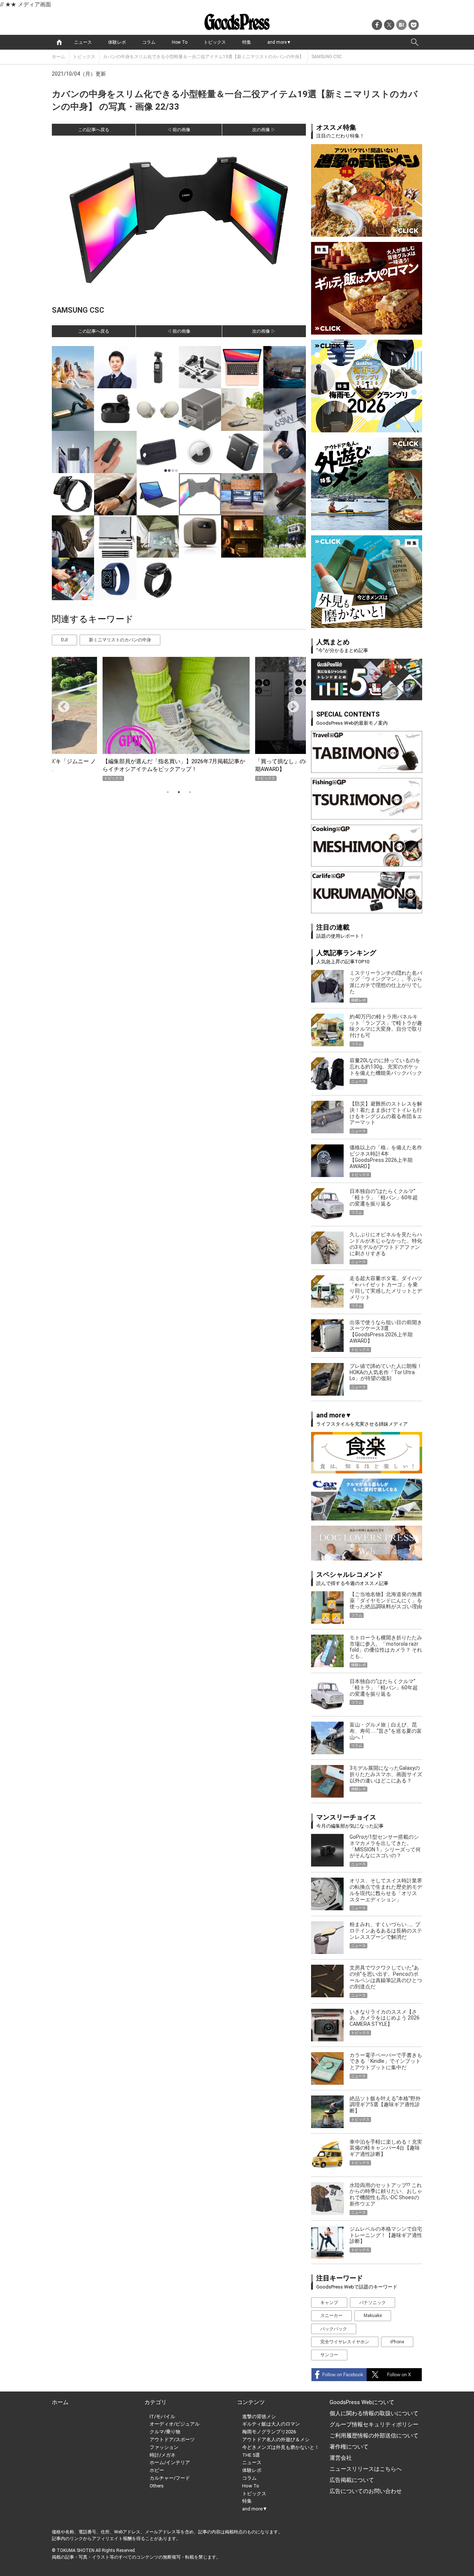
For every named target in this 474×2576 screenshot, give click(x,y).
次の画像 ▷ (264, 130)
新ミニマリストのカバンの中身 (120, 640)
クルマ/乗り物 (165, 2432)
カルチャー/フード (170, 2478)
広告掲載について (352, 2480)
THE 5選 (251, 2455)
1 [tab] (168, 792)
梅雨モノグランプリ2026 (269, 2432)
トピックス (215, 42)
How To (180, 42)
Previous (61, 704)
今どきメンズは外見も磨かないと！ (281, 2447)
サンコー (329, 2355)
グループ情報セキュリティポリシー (374, 2424)
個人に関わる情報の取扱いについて (374, 2413)
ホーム (59, 57)
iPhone (397, 2342)
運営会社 (341, 2458)
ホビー (157, 2470)
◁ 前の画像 (179, 130)
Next (290, 704)
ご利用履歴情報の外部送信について (374, 2436)
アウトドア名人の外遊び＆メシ (276, 2439)
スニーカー (331, 2316)
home (59, 42)
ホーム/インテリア (170, 2462)
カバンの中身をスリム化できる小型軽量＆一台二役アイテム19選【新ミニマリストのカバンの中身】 (203, 57)
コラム (149, 42)
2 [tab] (179, 792)
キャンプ (329, 2303)
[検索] (415, 42)
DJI (64, 640)
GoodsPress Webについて (362, 2402)
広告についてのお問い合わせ (366, 2491)
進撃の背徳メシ (259, 2417)
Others (157, 2486)
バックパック (334, 2329)
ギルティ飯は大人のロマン (271, 2424)
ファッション (164, 2447)
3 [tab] (190, 792)
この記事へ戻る (94, 130)
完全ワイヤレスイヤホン (345, 2342)
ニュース (83, 42)
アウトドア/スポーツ (172, 2439)
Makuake (373, 2316)
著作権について (349, 2447)
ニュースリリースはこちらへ (366, 2469)
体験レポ (117, 42)
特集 (247, 42)
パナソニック (373, 2303)
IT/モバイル (162, 2417)
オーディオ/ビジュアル (175, 2424)
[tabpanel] (179, 719)
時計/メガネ (163, 2455)
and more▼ (279, 42)
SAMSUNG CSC (327, 57)
